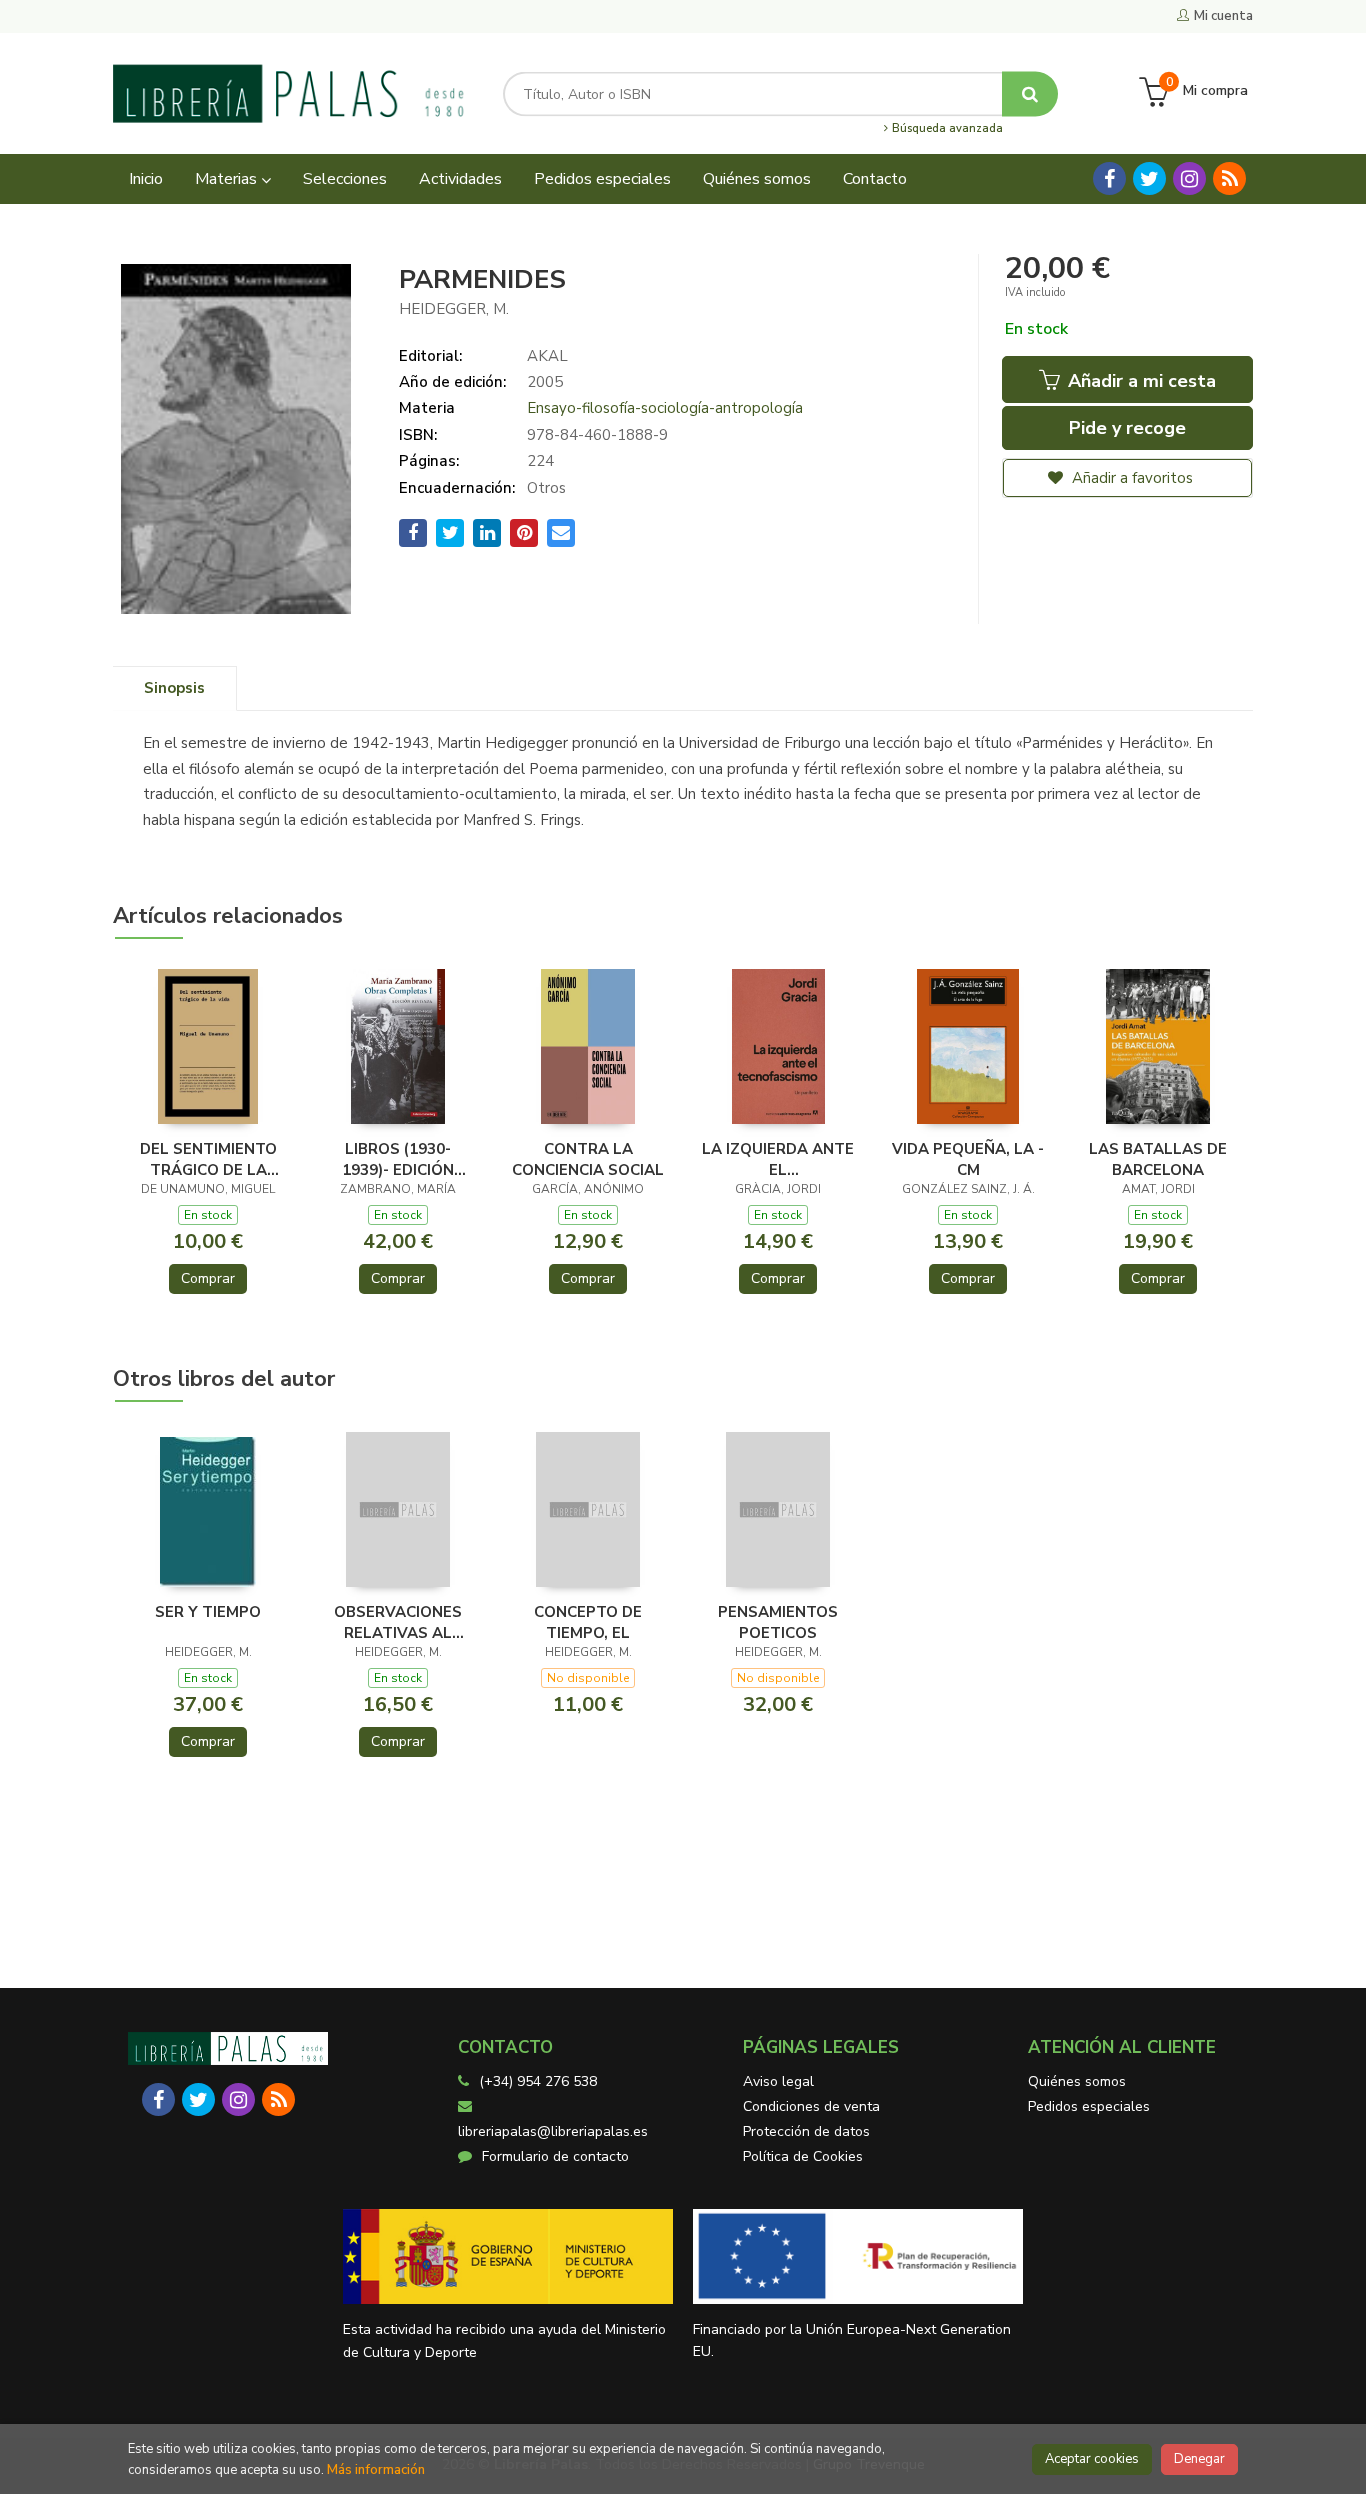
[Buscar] (1030, 93)
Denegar (1199, 2459)
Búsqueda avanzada (946, 129)
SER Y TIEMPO (208, 1612)
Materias (228, 179)
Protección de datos (806, 2131)
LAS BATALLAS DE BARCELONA (1158, 1159)
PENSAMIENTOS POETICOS (778, 1622)
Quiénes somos (1077, 2081)
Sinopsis (174, 688)
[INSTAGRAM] (1189, 178)
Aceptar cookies (1092, 2459)
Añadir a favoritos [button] (1130, 478)
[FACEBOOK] (1109, 178)
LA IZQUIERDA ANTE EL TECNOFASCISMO (778, 1159)
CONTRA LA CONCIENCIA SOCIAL (588, 1159)
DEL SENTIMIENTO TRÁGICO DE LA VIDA (208, 1159)
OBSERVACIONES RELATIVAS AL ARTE (398, 1622)
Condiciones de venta (811, 2106)
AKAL (547, 356)
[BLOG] (1229, 178)
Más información (376, 2470)
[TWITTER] (1149, 178)
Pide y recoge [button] (1127, 428)
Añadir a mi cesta (1139, 381)
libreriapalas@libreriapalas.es (553, 2131)
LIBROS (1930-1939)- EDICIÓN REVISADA (398, 1159)
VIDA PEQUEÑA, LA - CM (968, 1159)
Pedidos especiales (1089, 2106)
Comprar (208, 1278)
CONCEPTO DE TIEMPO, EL (588, 1622)
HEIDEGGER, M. (454, 309)
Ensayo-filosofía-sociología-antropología (665, 408)
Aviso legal (778, 2081)
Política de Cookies (803, 2156)
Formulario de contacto (555, 2156)
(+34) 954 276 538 (538, 2081)
